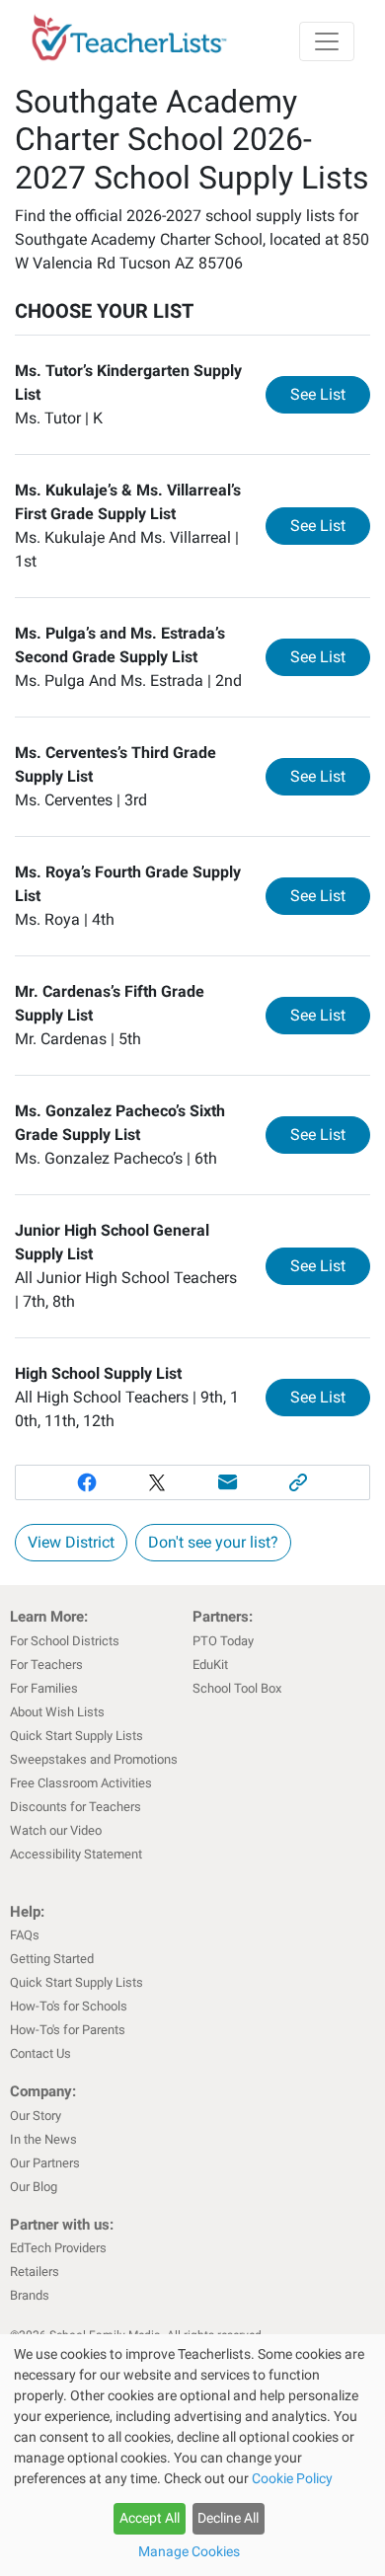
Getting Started (52, 1959)
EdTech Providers (58, 2248)
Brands (30, 2295)
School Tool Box (237, 1688)
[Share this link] (299, 1482)
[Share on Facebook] (87, 1482)
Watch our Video (56, 1830)
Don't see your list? (213, 1542)
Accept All (150, 2518)
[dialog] (192, 2455)
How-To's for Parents (68, 2030)
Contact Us (40, 2053)
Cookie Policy (292, 2478)
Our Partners (45, 2163)
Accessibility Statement (76, 1854)
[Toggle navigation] (327, 41)
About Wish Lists (57, 1712)
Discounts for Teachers (76, 1807)
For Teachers (46, 1665)
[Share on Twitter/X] (157, 1482)
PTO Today (223, 1641)
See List (330, 394)
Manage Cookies (189, 2551)
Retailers (35, 2272)
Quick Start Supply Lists (77, 1736)
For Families (44, 1688)
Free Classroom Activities (81, 1783)
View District (71, 1542)
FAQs (25, 1935)
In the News (43, 2139)
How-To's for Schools (69, 2006)
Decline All (228, 2518)
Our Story (36, 2116)
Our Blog (34, 2187)
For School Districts (65, 1641)
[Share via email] (228, 1482)
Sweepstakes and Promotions (94, 1759)
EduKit (210, 1665)
